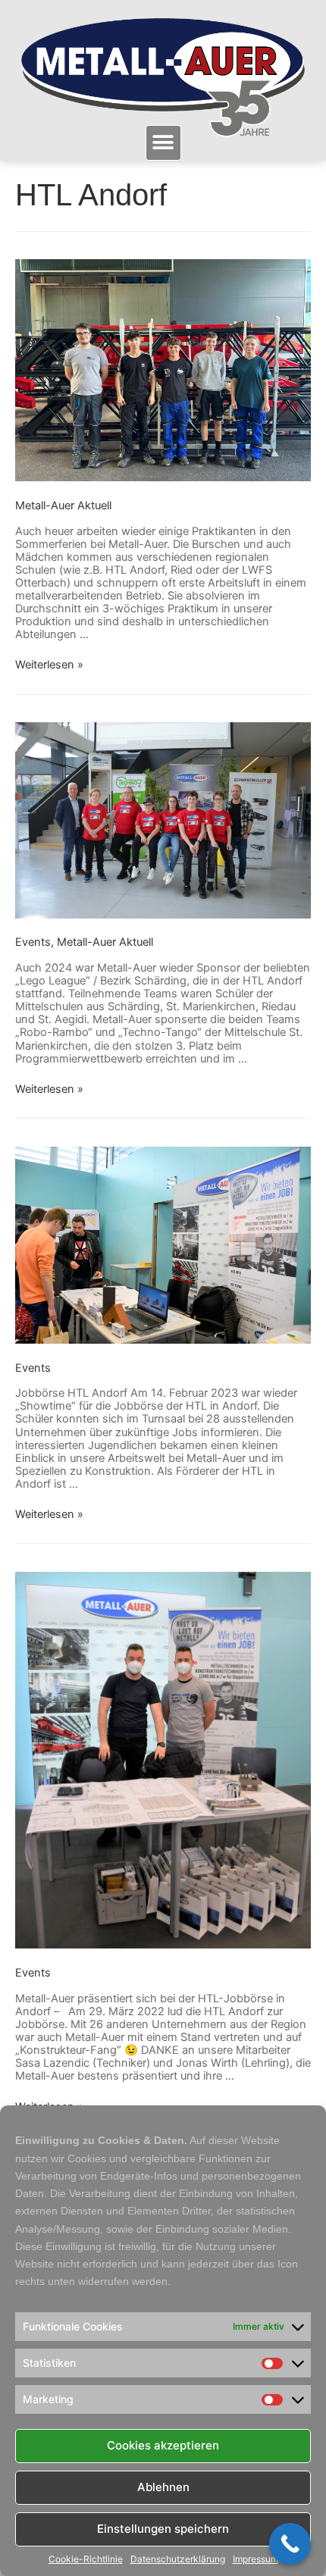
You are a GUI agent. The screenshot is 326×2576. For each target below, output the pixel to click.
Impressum (255, 2559)
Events (33, 942)
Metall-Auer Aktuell (63, 505)
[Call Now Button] (290, 2544)
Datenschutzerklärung (178, 2559)
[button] (163, 143)
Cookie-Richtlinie (86, 2559)
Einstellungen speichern (163, 2529)
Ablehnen (163, 2487)
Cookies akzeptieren (163, 2445)
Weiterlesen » (49, 665)
